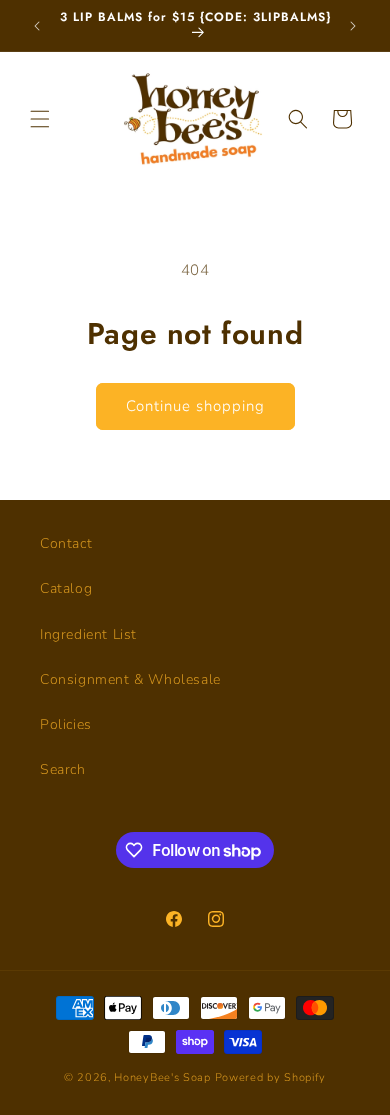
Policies (66, 724)
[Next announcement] (353, 26)
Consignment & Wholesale (130, 679)
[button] (40, 119)
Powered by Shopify (271, 1077)
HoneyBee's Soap (162, 1077)
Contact (66, 543)
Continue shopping (195, 406)
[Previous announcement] (37, 26)
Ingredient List (88, 634)
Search (63, 769)
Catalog (66, 588)
